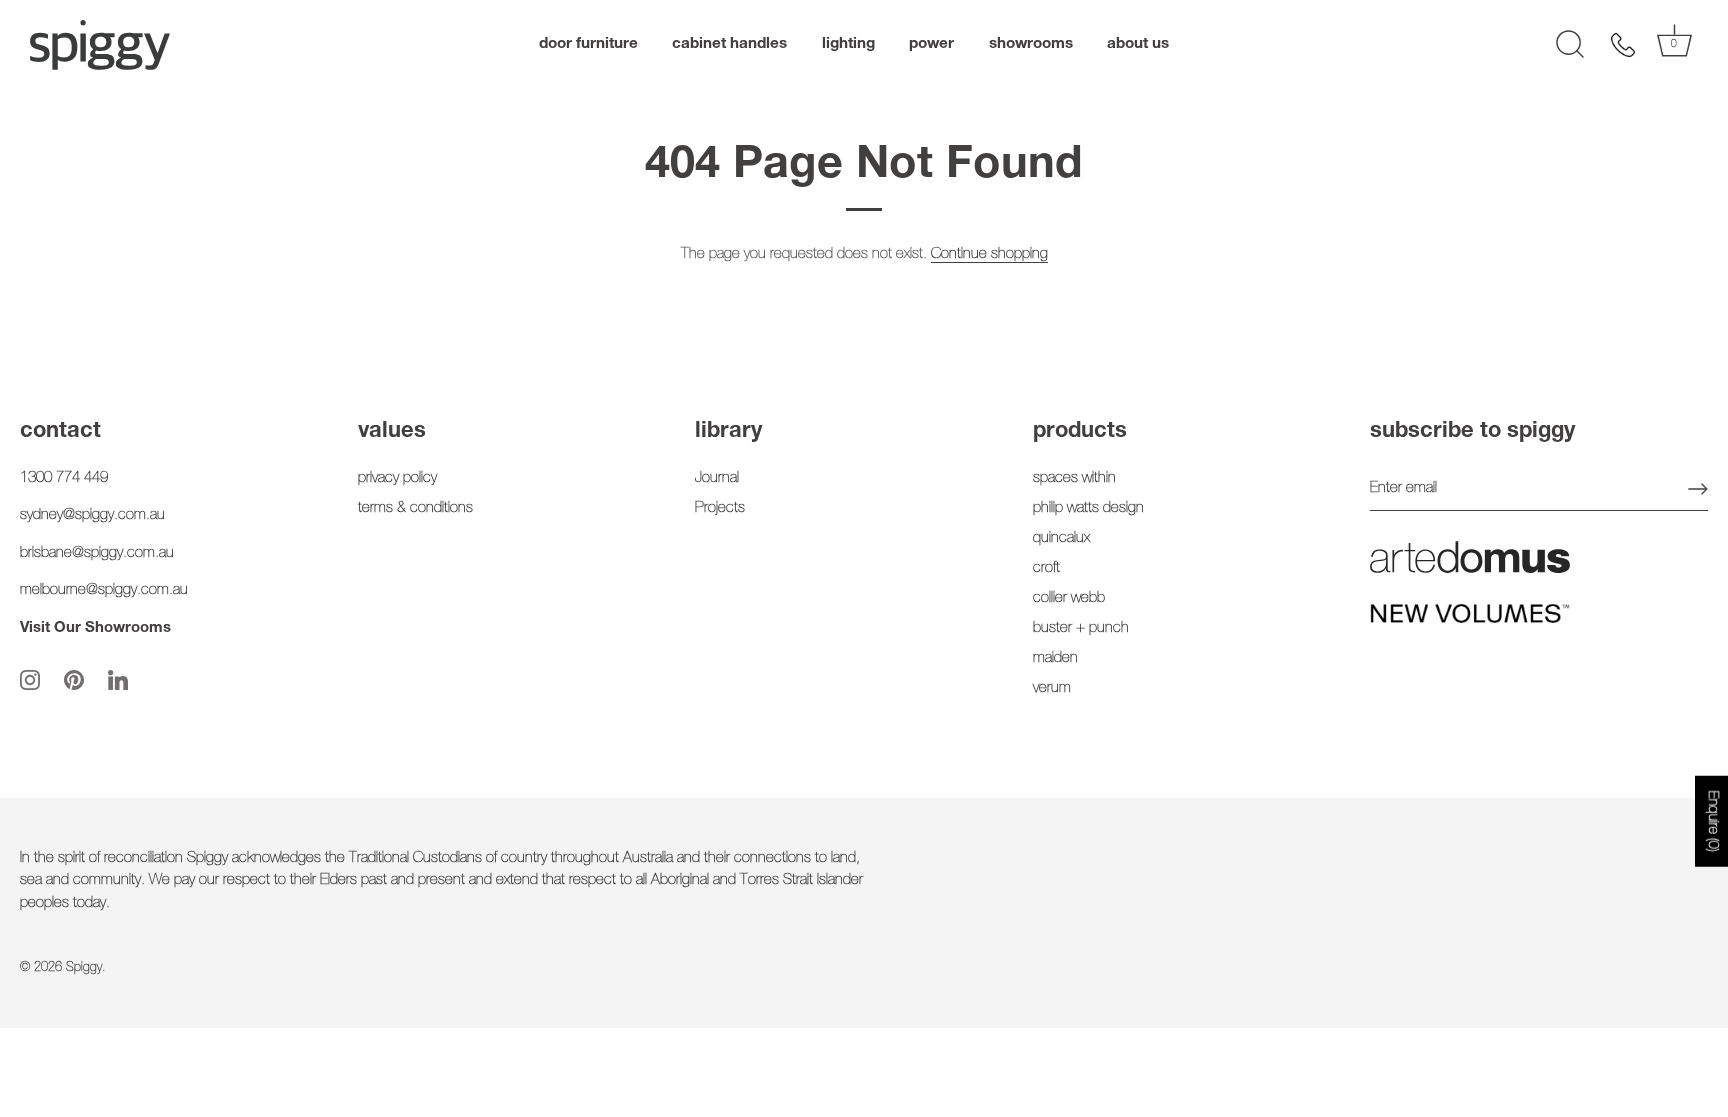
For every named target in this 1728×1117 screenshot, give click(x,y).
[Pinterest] (74, 680)
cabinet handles (729, 44)
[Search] (1570, 45)
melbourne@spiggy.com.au (104, 590)
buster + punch (1081, 628)
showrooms (1031, 44)
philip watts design (1088, 508)
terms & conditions (415, 508)
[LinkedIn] (118, 680)
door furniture (588, 44)
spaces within (1074, 478)
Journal (717, 478)
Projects (720, 508)
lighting (848, 44)
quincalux (1061, 538)
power (931, 44)
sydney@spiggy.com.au (92, 515)
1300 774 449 (64, 478)
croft (1046, 568)
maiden (1055, 658)
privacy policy (397, 478)
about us (1138, 44)
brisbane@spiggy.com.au (97, 553)
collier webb (1069, 598)
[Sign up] (1698, 489)
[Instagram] (30, 680)
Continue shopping (989, 254)
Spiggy (84, 968)
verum (1052, 688)
